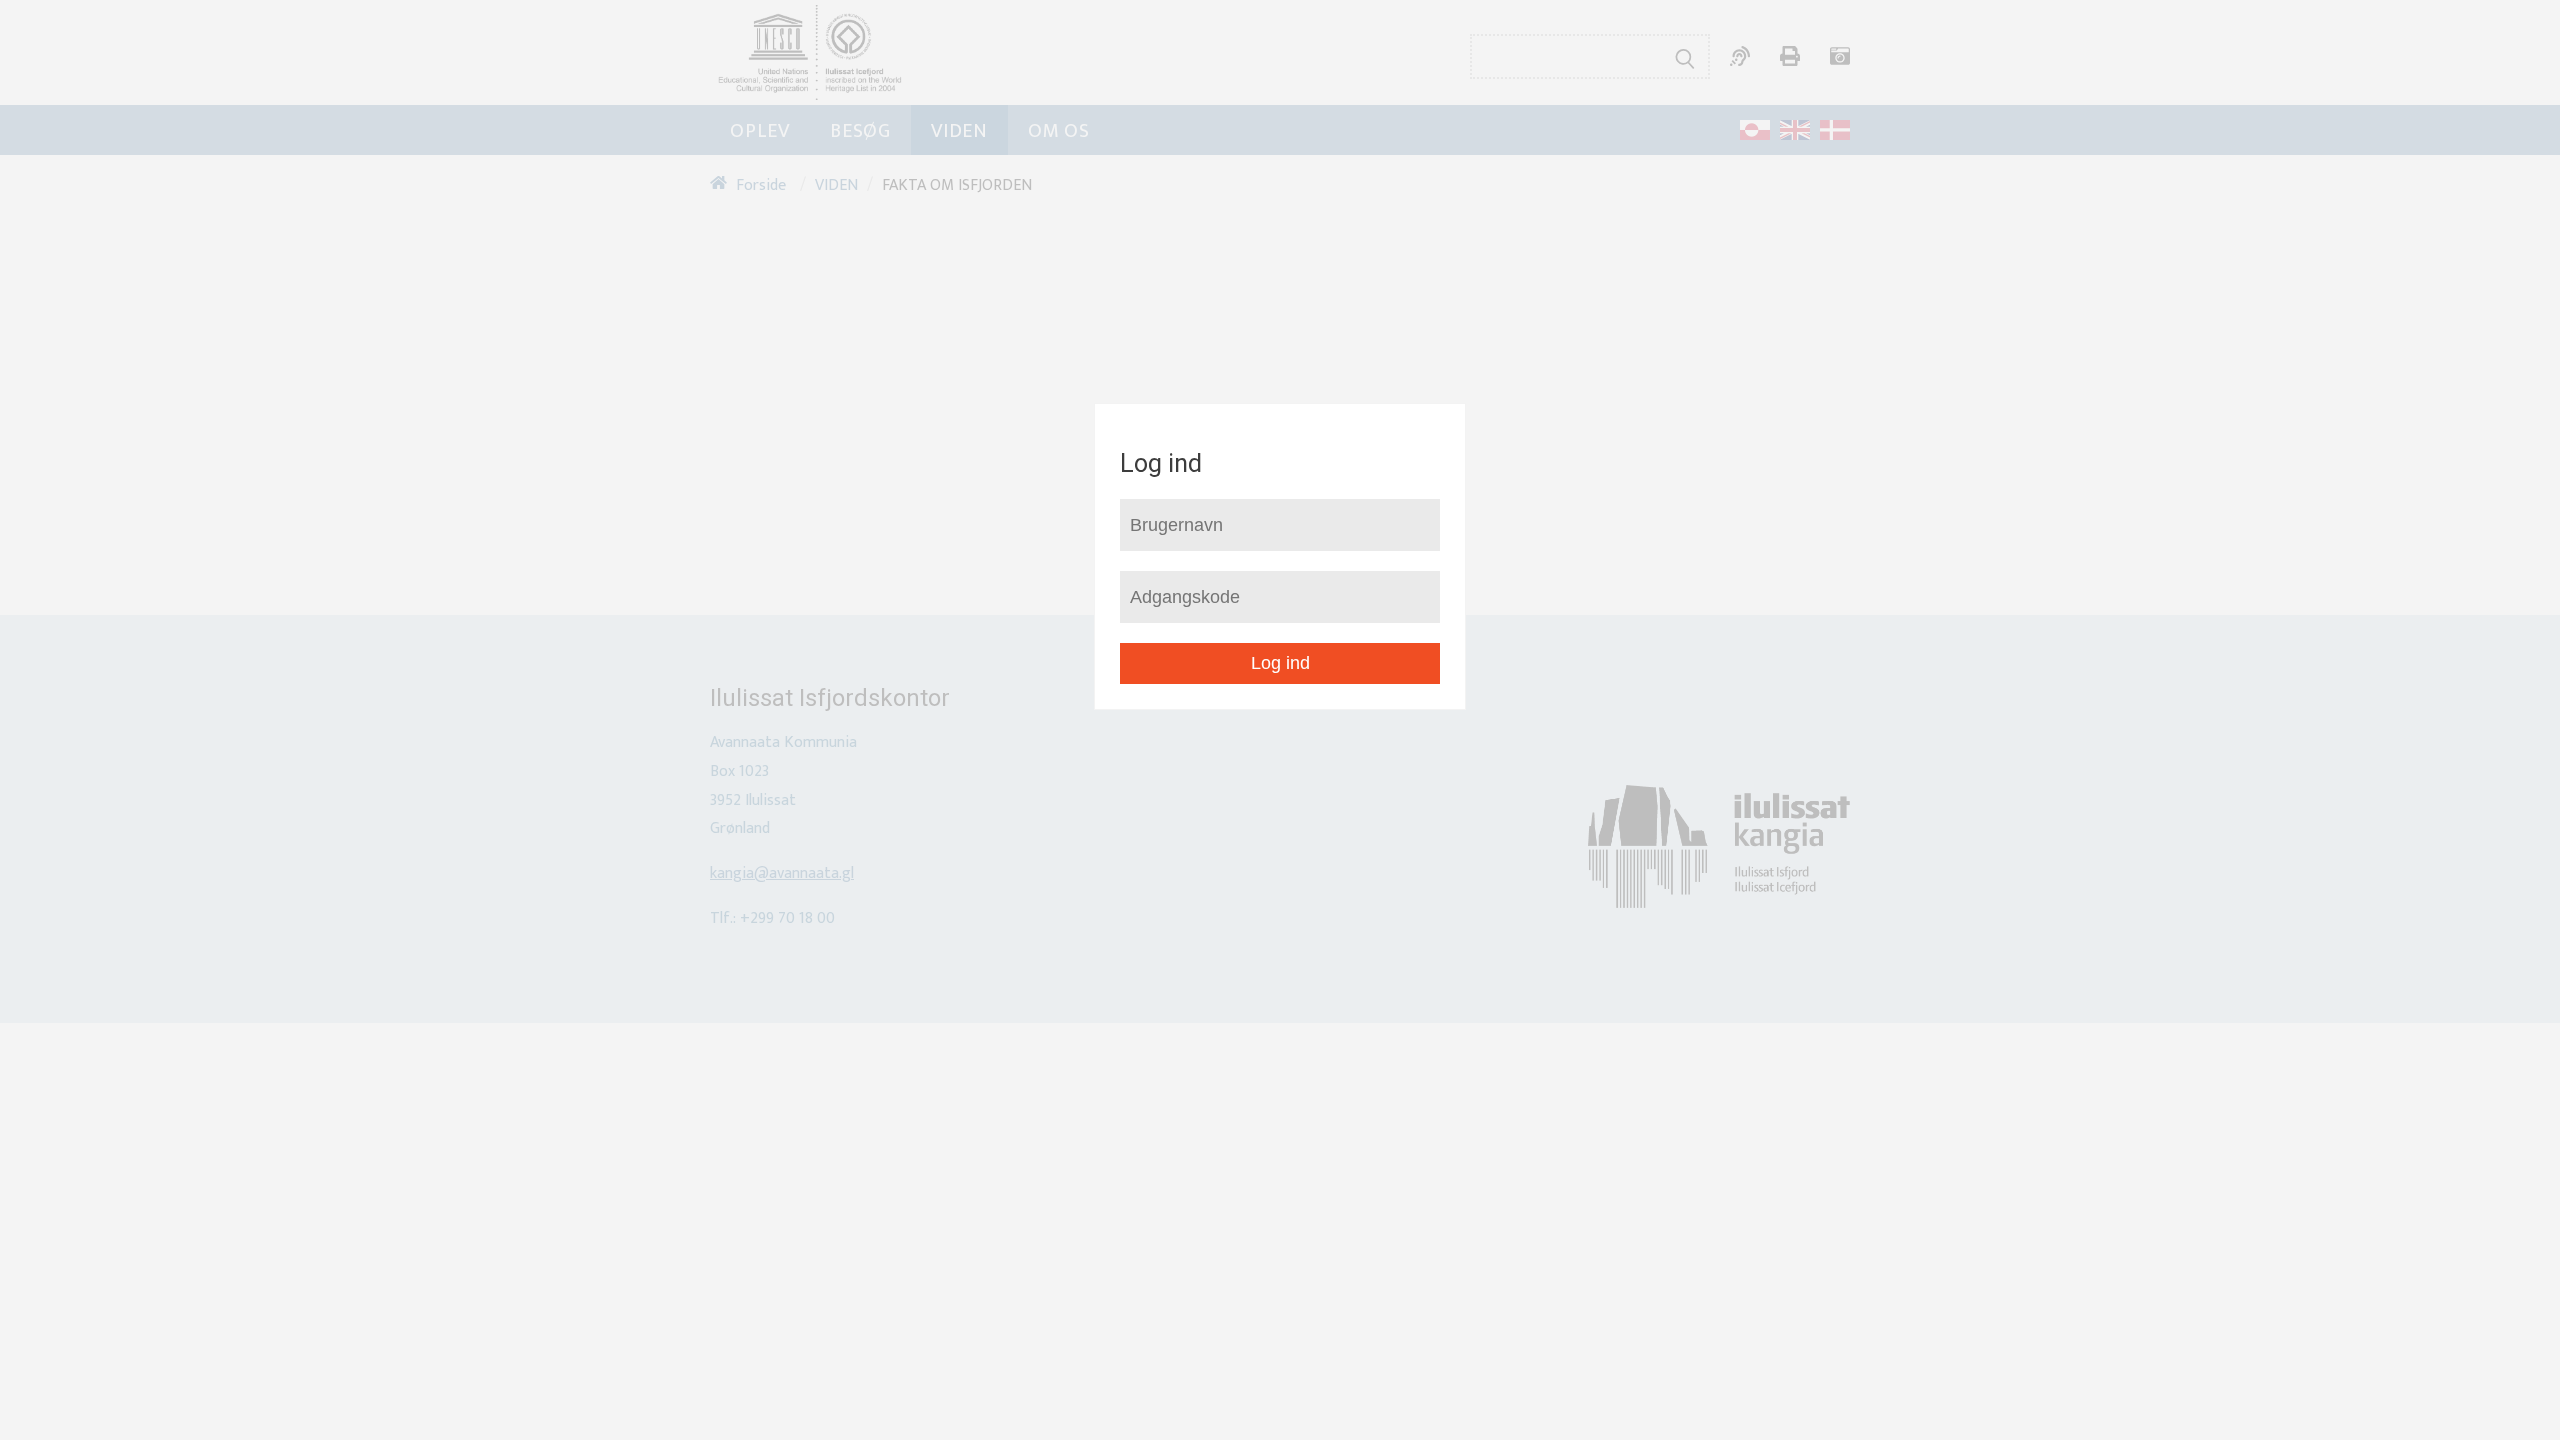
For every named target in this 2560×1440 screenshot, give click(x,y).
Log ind (1280, 663)
